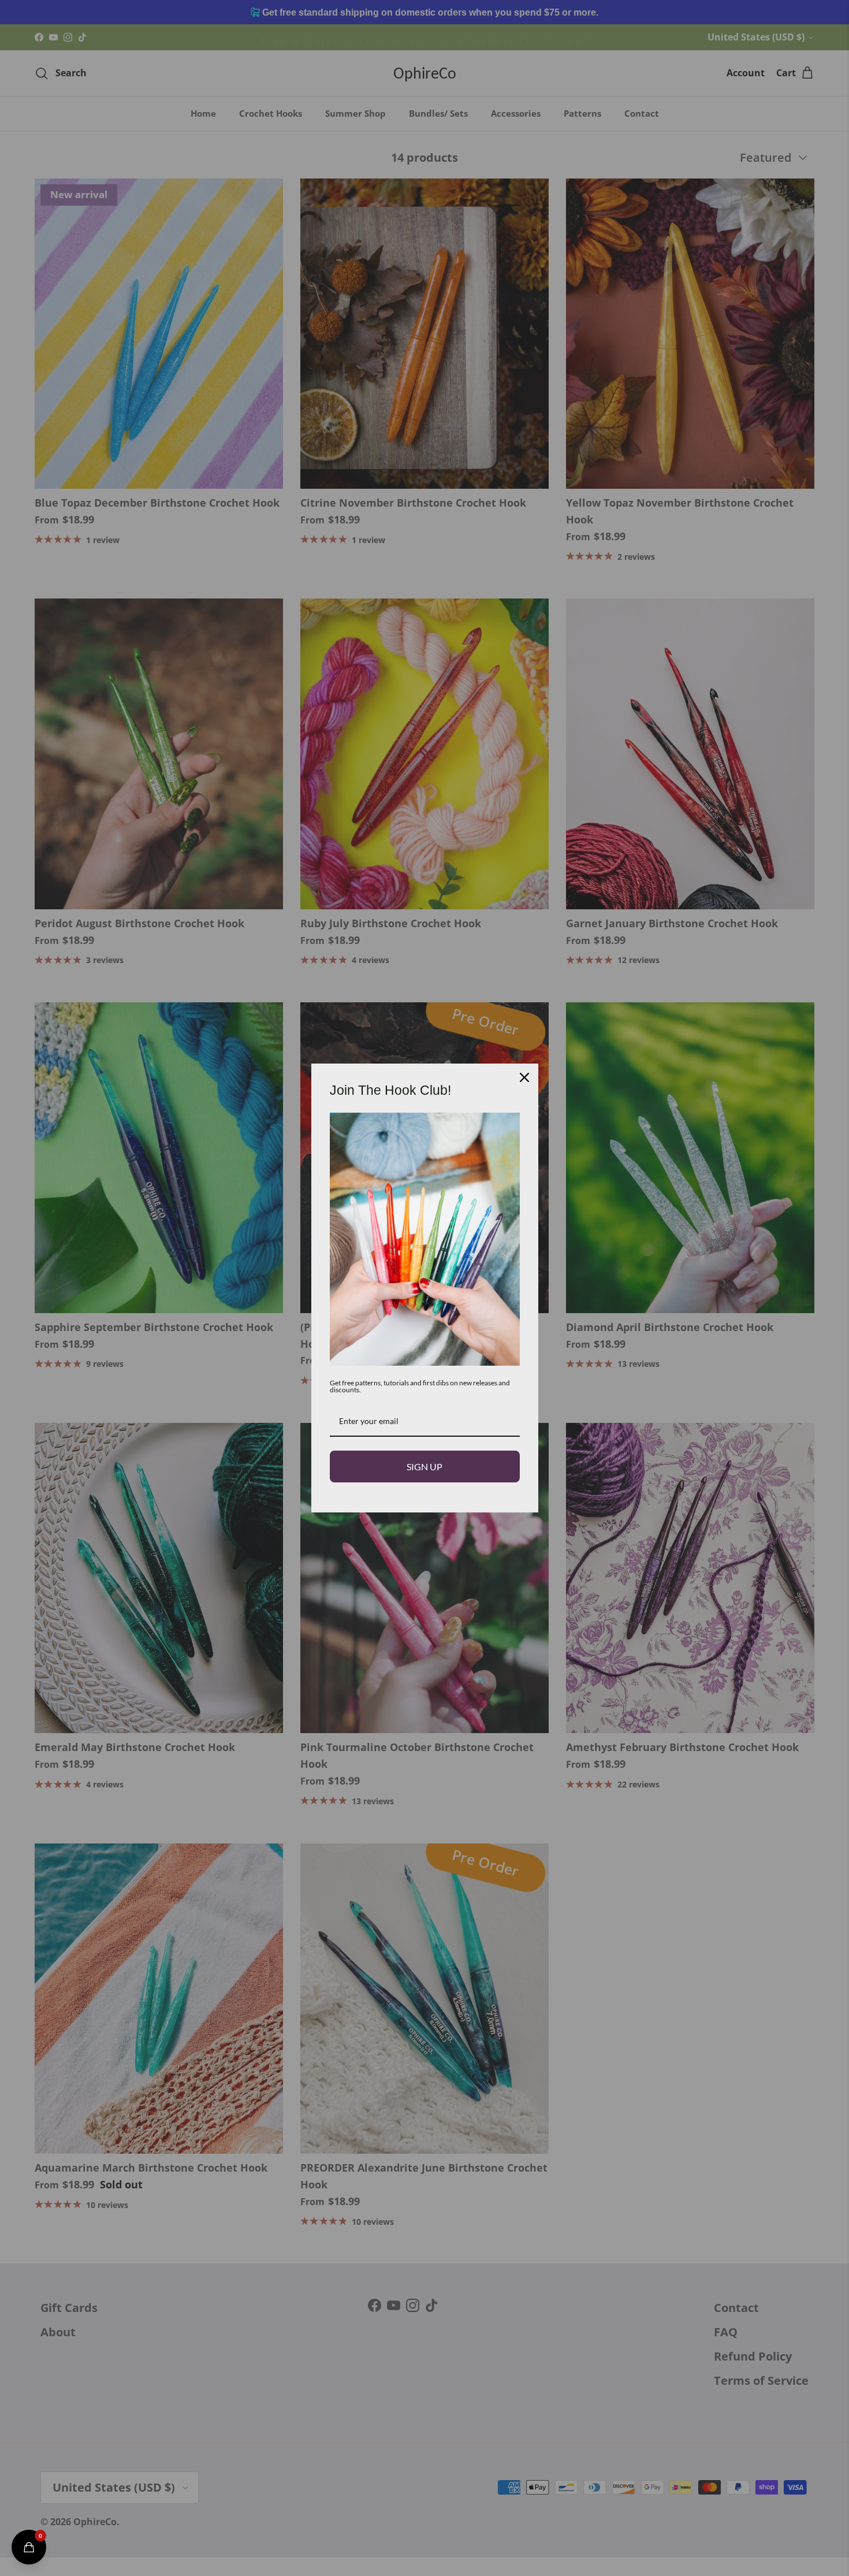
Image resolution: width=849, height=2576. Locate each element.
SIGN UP (425, 1467)
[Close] (524, 1077)
